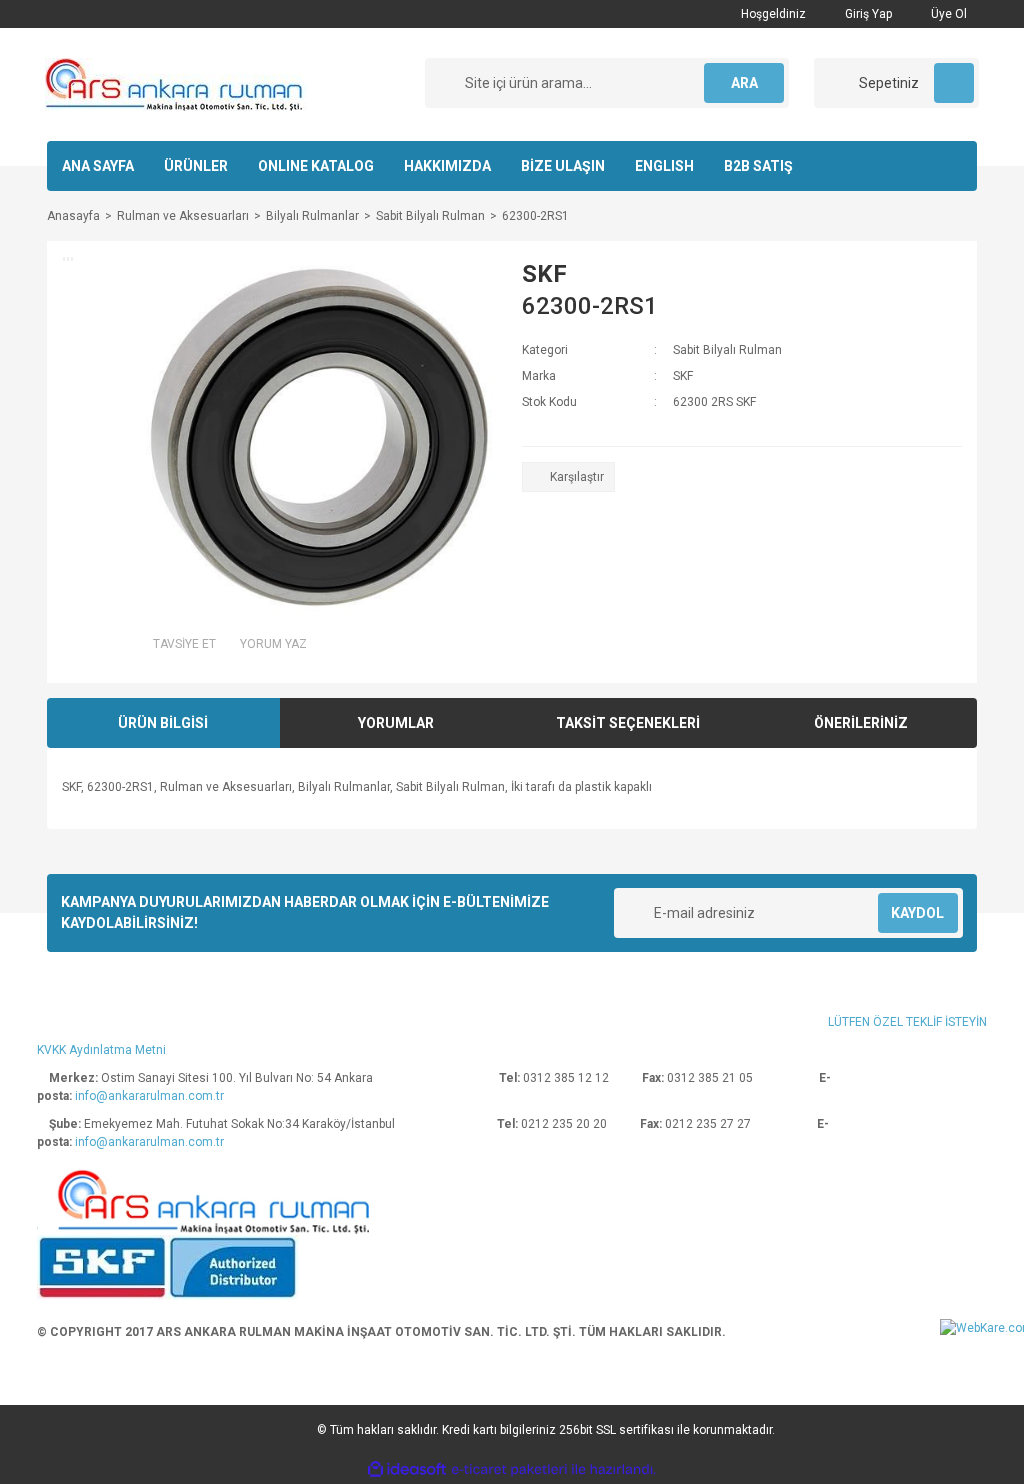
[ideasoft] (407, 1470)
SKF (544, 274)
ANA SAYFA (98, 166)
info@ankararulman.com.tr (149, 1096)
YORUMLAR (396, 723)
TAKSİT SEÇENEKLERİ (628, 723)
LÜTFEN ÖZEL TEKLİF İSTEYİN (907, 1022)
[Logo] (176, 84)
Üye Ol (947, 14)
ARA (744, 83)
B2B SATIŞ (758, 166)
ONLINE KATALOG (316, 166)
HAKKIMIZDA (447, 166)
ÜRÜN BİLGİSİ (163, 723)
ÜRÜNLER (196, 166)
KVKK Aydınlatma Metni (101, 1050)
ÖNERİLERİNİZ (861, 723)
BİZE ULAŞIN (563, 166)
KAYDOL (917, 913)
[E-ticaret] (509, 1470)
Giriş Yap (867, 14)
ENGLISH (664, 166)
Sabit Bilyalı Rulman (727, 350)
